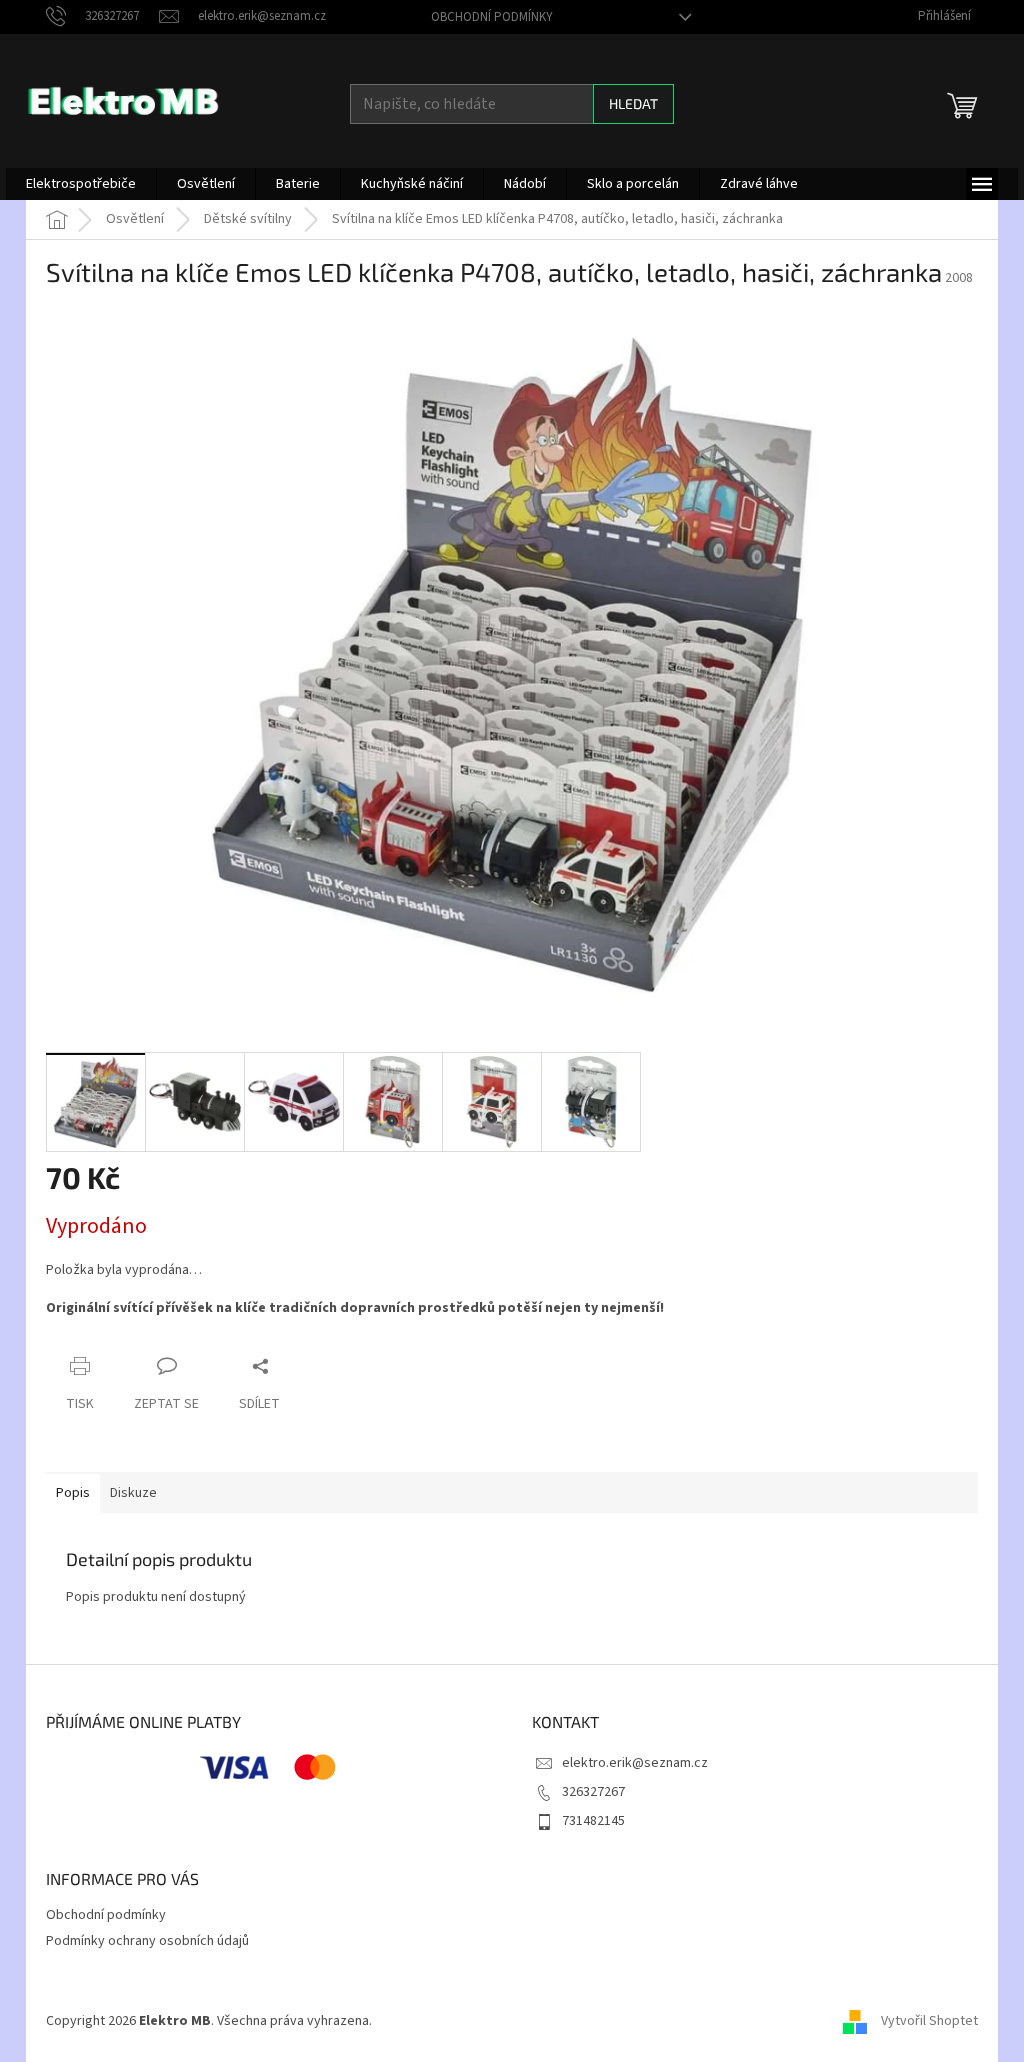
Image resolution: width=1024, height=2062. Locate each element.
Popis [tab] (73, 1493)
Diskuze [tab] (133, 1493)
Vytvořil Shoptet (929, 2021)
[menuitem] (81, 184)
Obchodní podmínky (492, 17)
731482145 (593, 1821)
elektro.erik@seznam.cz (635, 1763)
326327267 (593, 1792)
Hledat (633, 103)
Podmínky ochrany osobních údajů (147, 1941)
